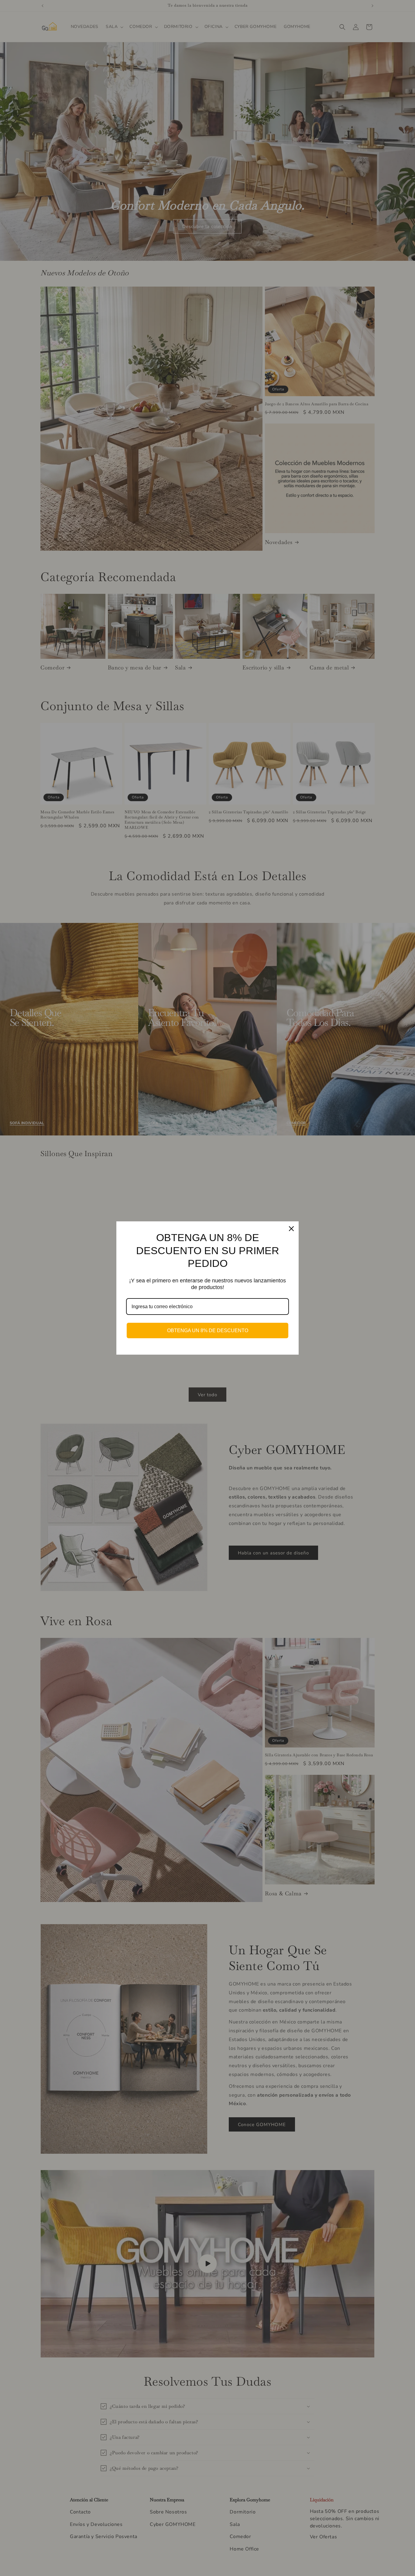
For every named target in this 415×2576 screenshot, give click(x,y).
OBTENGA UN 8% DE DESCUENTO (208, 1331)
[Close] (291, 1229)
